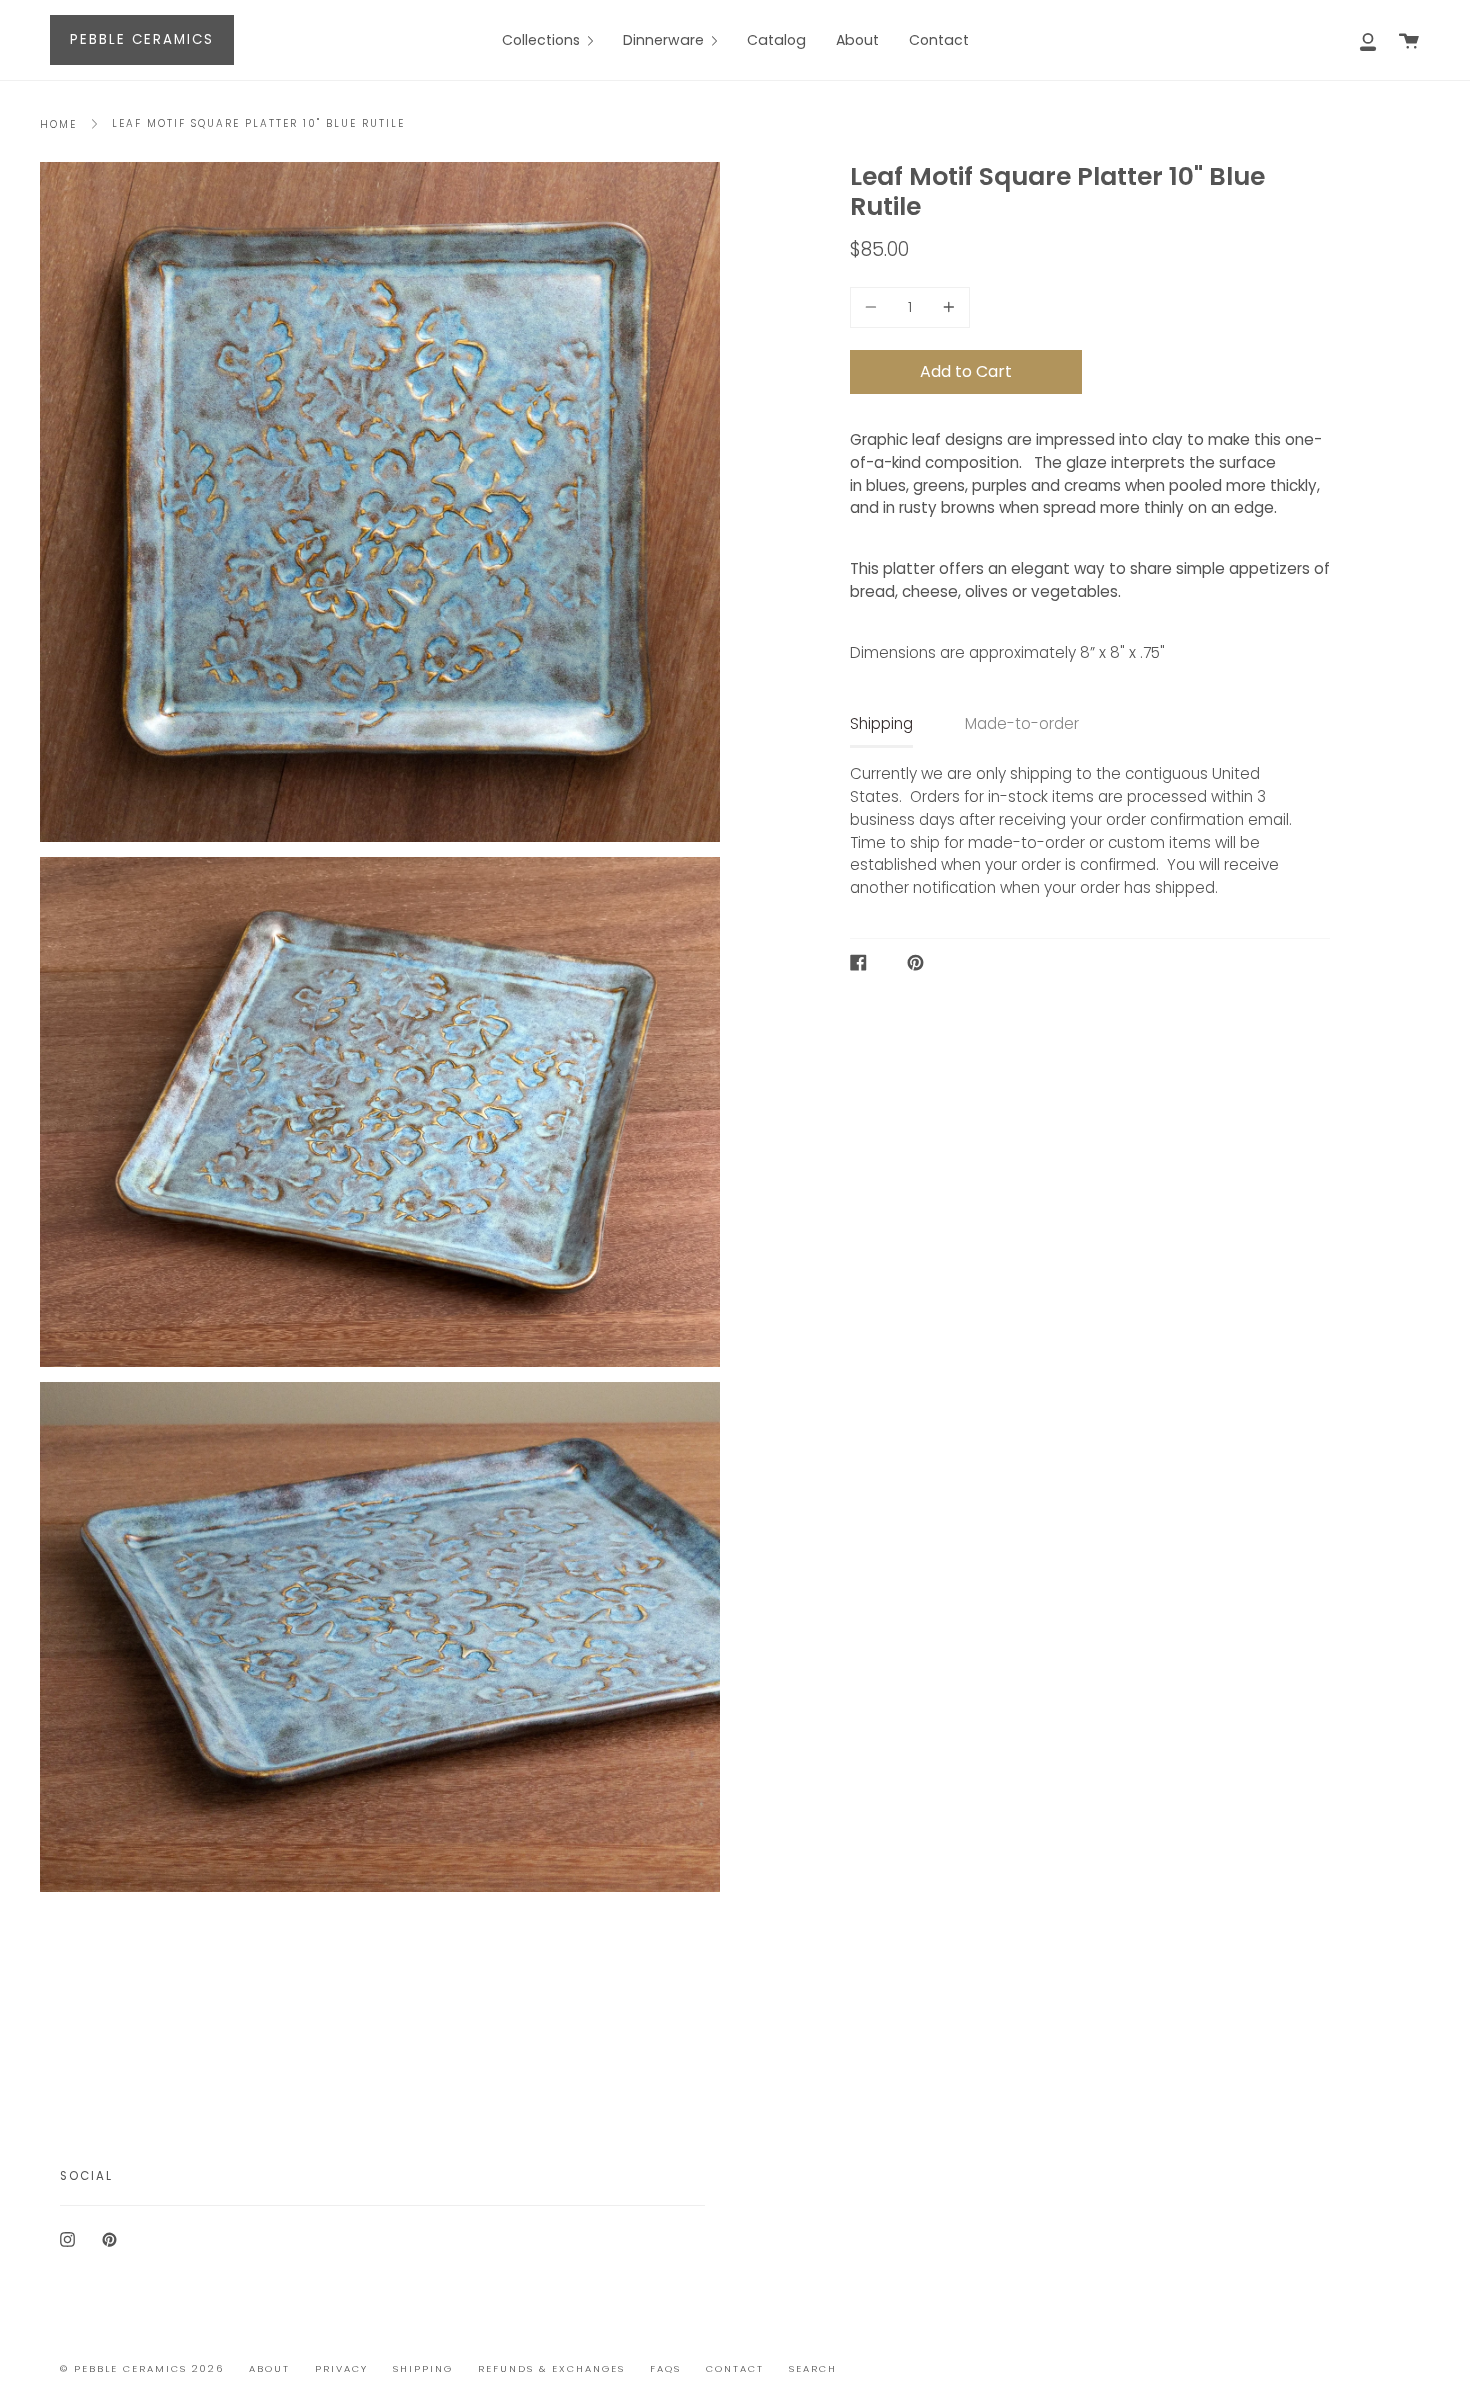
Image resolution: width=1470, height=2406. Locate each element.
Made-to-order (1022, 723)
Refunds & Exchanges (551, 2368)
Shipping (881, 723)
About (269, 2368)
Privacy (341, 2368)
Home (58, 124)
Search (813, 2368)
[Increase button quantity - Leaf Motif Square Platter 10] (946, 307)
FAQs (665, 2368)
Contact (735, 2368)
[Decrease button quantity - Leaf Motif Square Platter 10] (874, 307)
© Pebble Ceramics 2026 (142, 2368)
